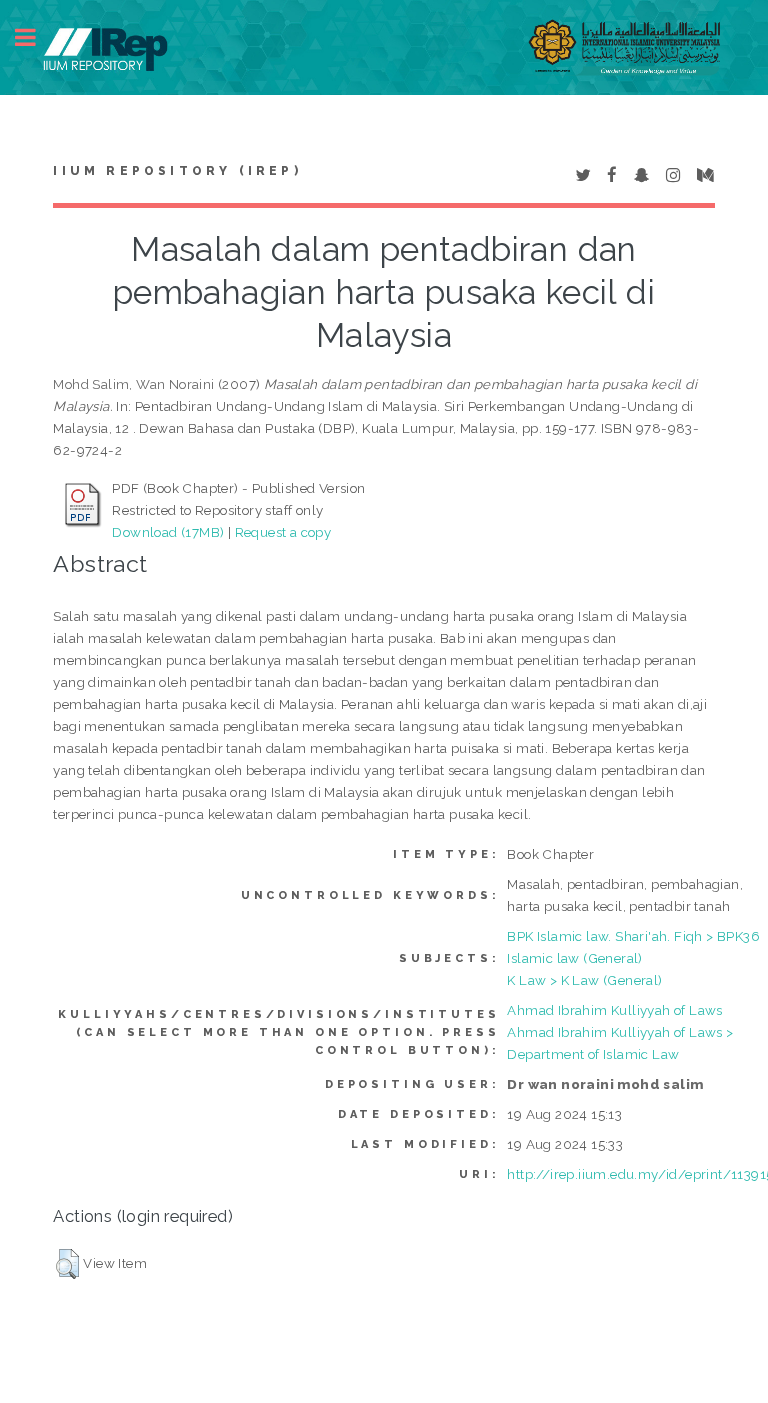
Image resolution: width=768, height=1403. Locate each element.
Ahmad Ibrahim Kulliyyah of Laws (614, 1010)
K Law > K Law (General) (584, 980)
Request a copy (283, 532)
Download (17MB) (168, 532)
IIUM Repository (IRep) (177, 171)
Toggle (36, 37)
